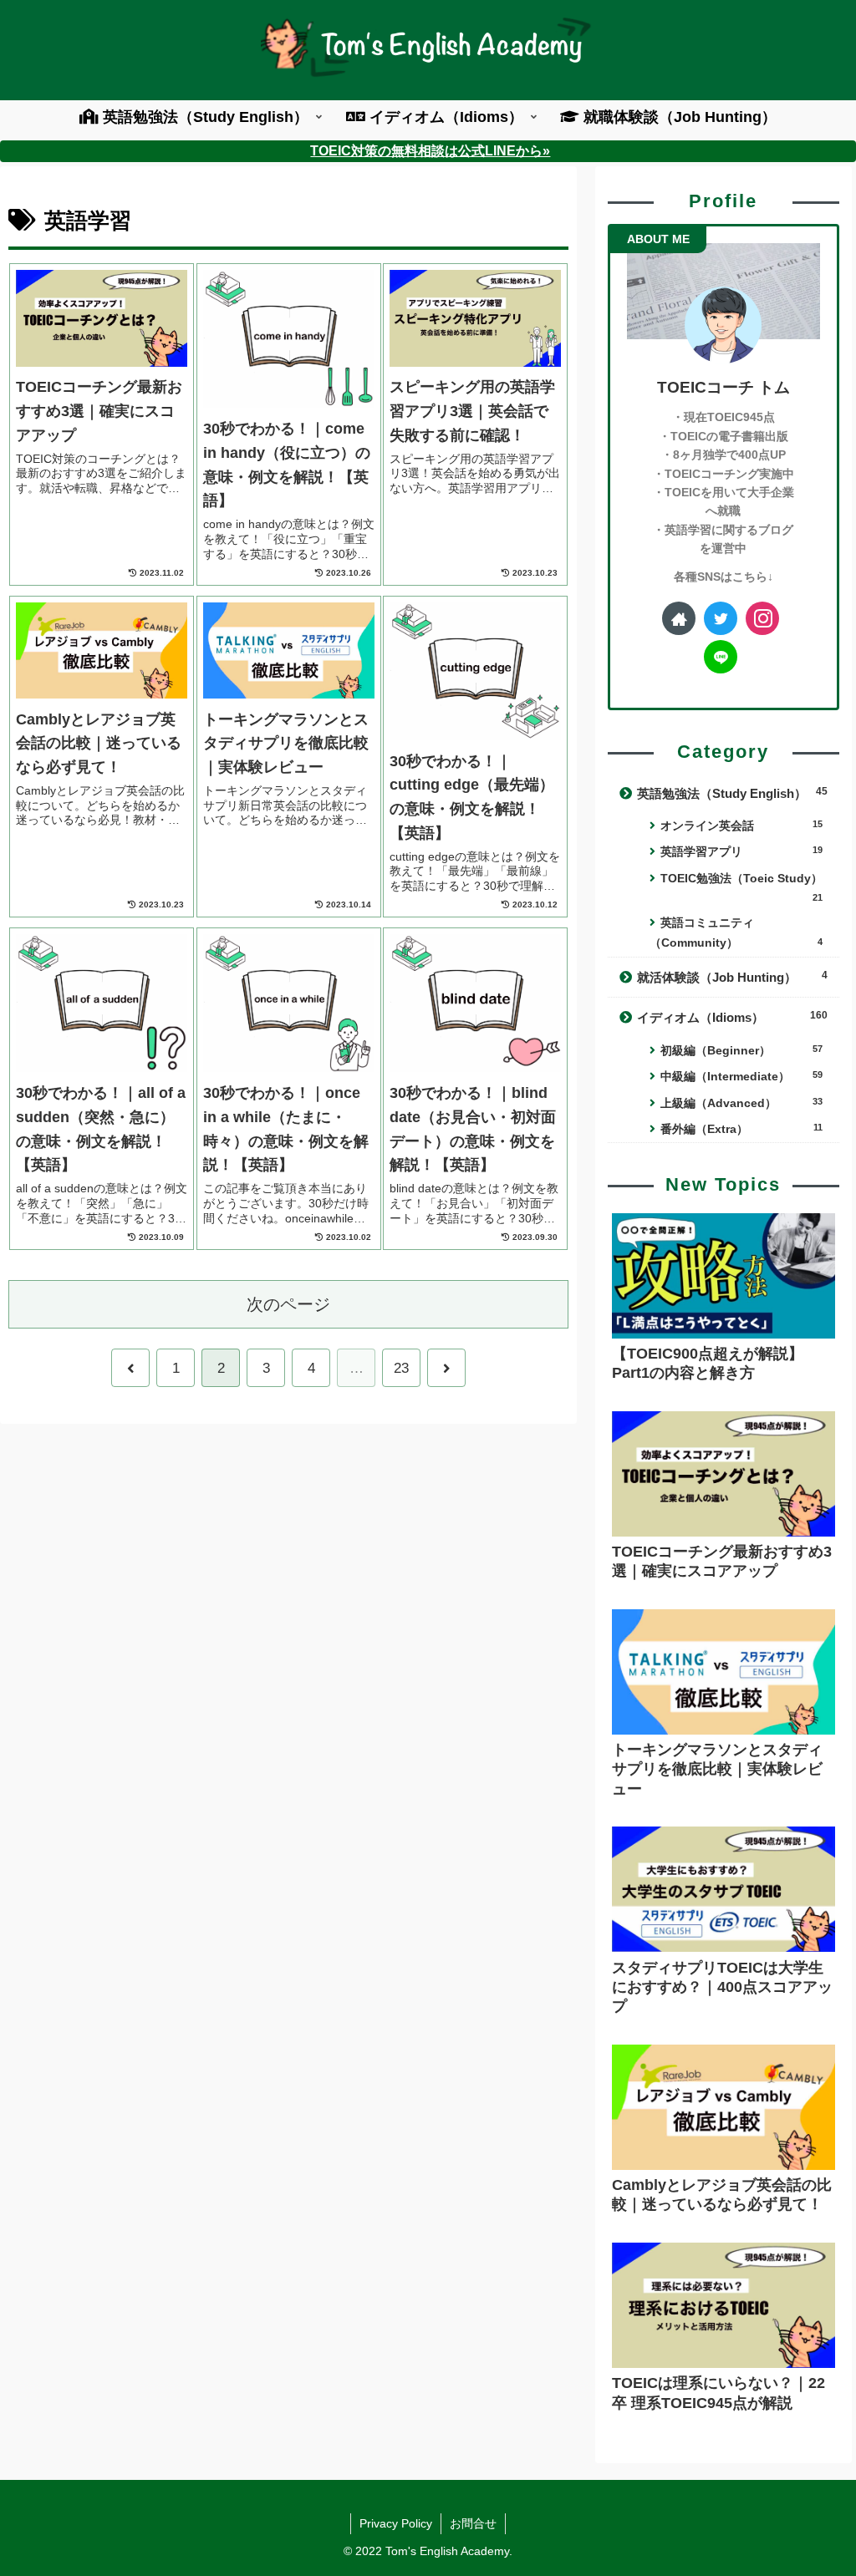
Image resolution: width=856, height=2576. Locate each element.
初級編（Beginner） (741, 1050)
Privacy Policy (396, 2523)
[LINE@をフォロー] (721, 657)
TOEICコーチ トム (724, 387)
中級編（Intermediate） (741, 1076)
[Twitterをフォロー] (721, 618)
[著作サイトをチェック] (679, 618)
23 (401, 1368)
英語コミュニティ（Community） (736, 933)
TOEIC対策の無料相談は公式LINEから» (430, 150)
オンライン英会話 (741, 826)
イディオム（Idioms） (732, 1017)
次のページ (288, 1304)
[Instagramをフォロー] (762, 618)
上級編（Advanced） (741, 1103)
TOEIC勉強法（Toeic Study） (741, 887)
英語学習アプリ (741, 851)
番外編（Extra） (741, 1129)
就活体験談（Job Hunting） (732, 977)
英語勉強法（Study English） (732, 793)
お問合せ (473, 2523)
